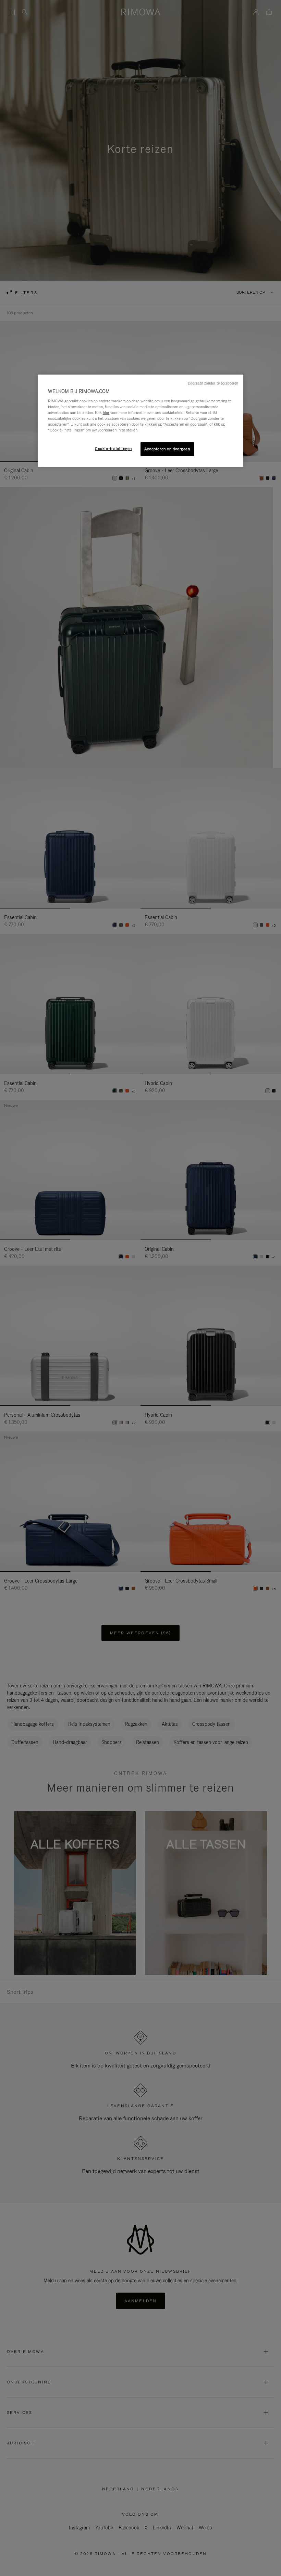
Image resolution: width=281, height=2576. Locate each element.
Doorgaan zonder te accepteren (213, 383)
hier (106, 413)
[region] (140, 420)
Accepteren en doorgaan (167, 449)
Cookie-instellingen (113, 448)
